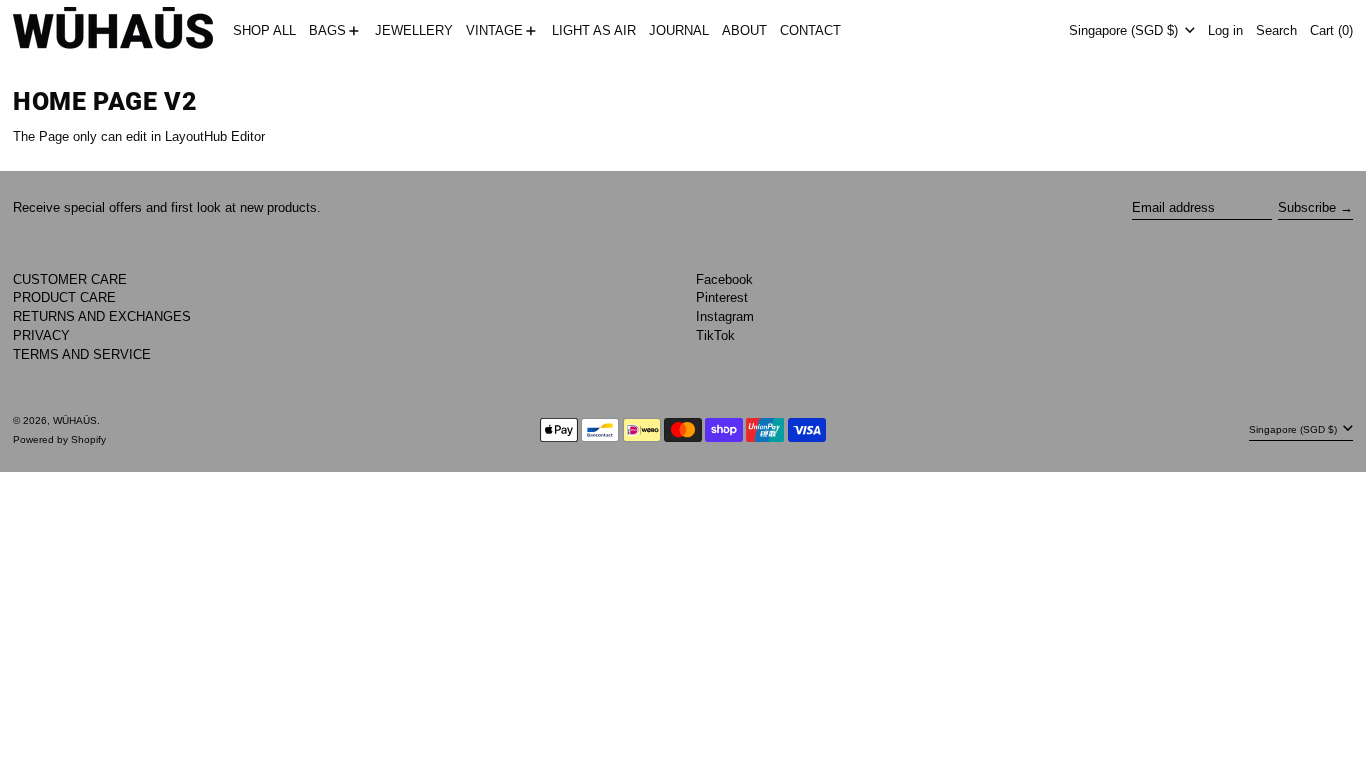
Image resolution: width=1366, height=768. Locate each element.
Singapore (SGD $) (1125, 30)
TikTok (715, 335)
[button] (1276, 31)
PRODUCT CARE (64, 297)
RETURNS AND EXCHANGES (102, 316)
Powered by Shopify (59, 439)
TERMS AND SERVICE (82, 354)
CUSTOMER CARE (70, 279)
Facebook (724, 279)
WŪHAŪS (75, 420)
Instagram (725, 316)
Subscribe (1307, 207)
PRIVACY (41, 335)
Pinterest (722, 297)
